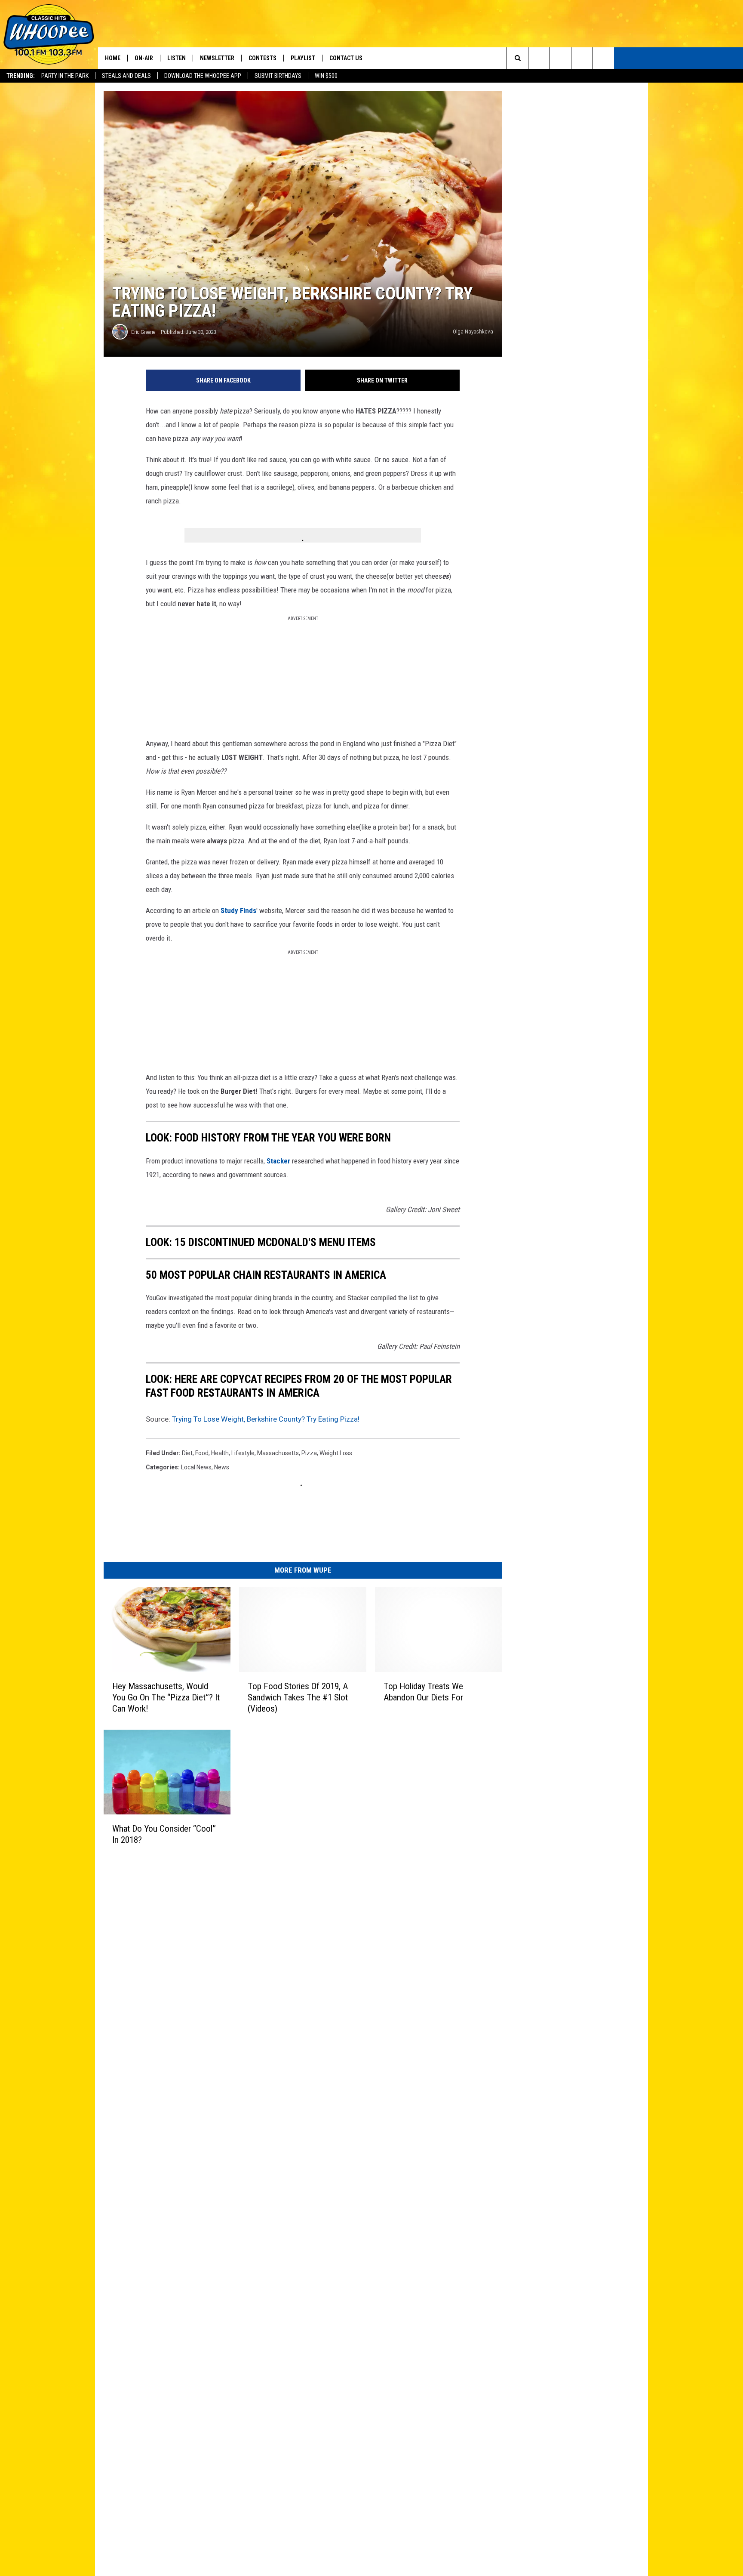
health (220, 1453)
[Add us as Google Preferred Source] (539, 58)
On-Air (144, 58)
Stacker (279, 1161)
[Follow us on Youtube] (603, 58)
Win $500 (326, 76)
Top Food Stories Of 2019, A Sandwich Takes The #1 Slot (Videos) (298, 1697)
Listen (177, 58)
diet (187, 1453)
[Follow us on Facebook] (560, 58)
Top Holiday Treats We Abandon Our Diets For (423, 1692)
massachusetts (278, 1453)
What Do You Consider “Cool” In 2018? (164, 1834)
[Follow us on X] (582, 58)
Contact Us (346, 58)
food (202, 1453)
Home (113, 58)
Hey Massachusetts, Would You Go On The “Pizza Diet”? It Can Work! (166, 1697)
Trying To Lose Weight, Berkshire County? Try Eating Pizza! (266, 1419)
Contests (263, 58)
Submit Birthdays (278, 76)
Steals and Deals (126, 76)
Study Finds (238, 910)
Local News (196, 1467)
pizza (309, 1453)
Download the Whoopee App (203, 76)
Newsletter (217, 58)
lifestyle (243, 1453)
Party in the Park (65, 76)
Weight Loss (336, 1453)
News (222, 1467)
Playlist (303, 58)
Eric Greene (143, 332)
